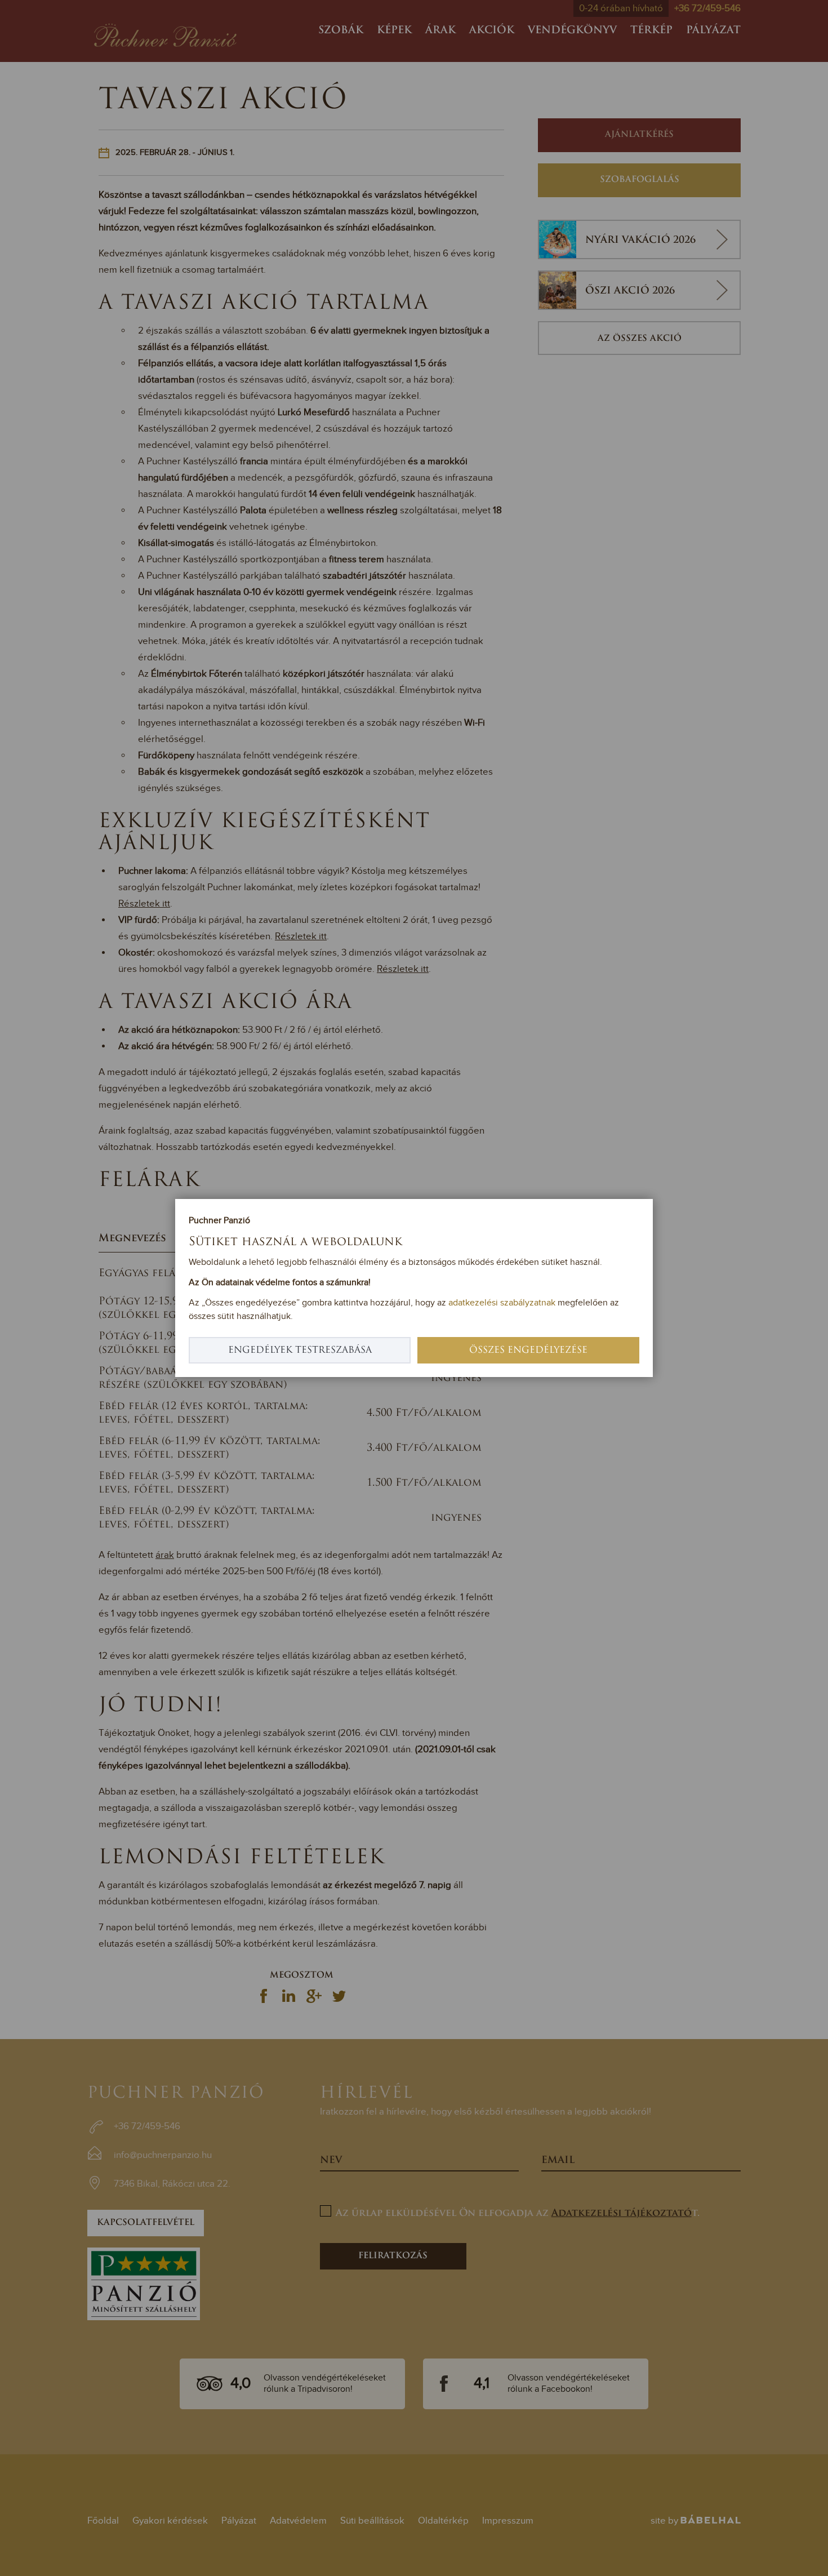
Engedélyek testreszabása (300, 1351)
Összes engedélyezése (528, 1351)
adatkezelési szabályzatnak (502, 1303)
